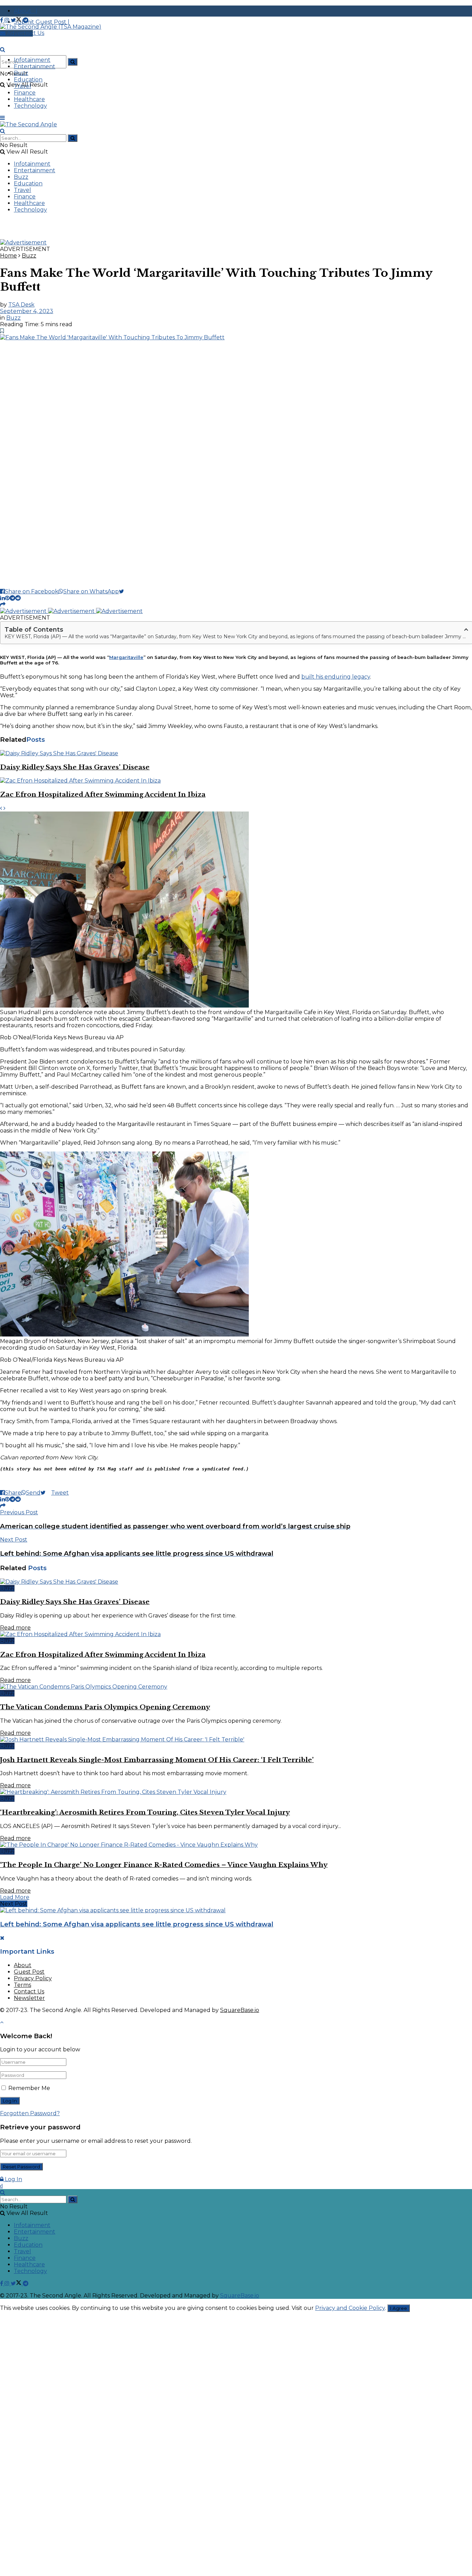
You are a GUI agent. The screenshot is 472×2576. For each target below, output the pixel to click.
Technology (30, 106)
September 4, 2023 (27, 311)
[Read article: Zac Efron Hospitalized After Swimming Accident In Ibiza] (236, 781)
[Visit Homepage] (51, 27)
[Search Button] (73, 62)
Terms (22, 1985)
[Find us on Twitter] (17, 20)
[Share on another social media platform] (3, 605)
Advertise (19, 33)
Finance (25, 93)
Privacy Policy (33, 1978)
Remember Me (29, 2088)
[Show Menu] (2, 118)
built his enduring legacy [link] (336, 677)
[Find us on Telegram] (26, 20)
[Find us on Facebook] (2, 20)
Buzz (21, 73)
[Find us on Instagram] (8, 20)
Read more (15, 1628)
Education (28, 80)
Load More (15, 1897)
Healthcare (29, 99)
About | (26, 11)
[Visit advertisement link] (23, 242)
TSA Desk (21, 305)
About (23, 1965)
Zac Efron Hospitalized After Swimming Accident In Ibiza (103, 794)
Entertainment (35, 66)
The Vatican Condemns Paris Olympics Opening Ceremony (105, 1707)
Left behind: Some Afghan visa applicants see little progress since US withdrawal (137, 1924)
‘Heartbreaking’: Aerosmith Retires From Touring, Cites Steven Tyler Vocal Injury (145, 1812)
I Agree (399, 2308)
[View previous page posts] (1, 808)
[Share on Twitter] (124, 591)
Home (8, 256)
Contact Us (29, 1991)
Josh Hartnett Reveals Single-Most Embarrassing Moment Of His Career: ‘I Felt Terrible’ (157, 1760)
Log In (13, 2179)
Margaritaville (126, 657)
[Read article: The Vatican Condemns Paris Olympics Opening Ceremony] (236, 1687)
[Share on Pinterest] (7, 598)
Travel (22, 86)
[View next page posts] (4, 808)
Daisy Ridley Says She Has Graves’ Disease (75, 767)
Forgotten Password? (30, 2113)
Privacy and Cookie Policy (350, 2308)
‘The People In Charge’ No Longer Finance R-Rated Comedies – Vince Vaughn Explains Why (164, 1865)
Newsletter (29, 1998)
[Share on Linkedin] (2, 598)
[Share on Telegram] (12, 598)
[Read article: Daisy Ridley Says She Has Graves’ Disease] (236, 753)
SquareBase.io (240, 2010)
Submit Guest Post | (42, 22)
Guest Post (29, 1972)
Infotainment (32, 60)
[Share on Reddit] (18, 598)
